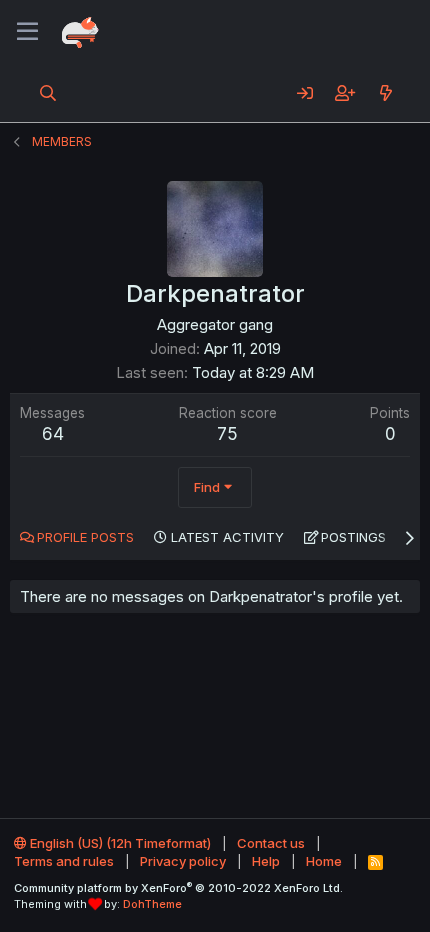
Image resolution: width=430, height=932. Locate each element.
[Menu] (27, 32)
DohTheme (152, 904)
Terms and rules (64, 861)
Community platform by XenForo (178, 888)
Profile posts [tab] (85, 537)
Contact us (271, 843)
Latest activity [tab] (227, 537)
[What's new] (385, 93)
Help (266, 861)
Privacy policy (183, 861)
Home (324, 861)
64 (53, 434)
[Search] (48, 93)
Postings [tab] (353, 537)
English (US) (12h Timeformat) (119, 843)
